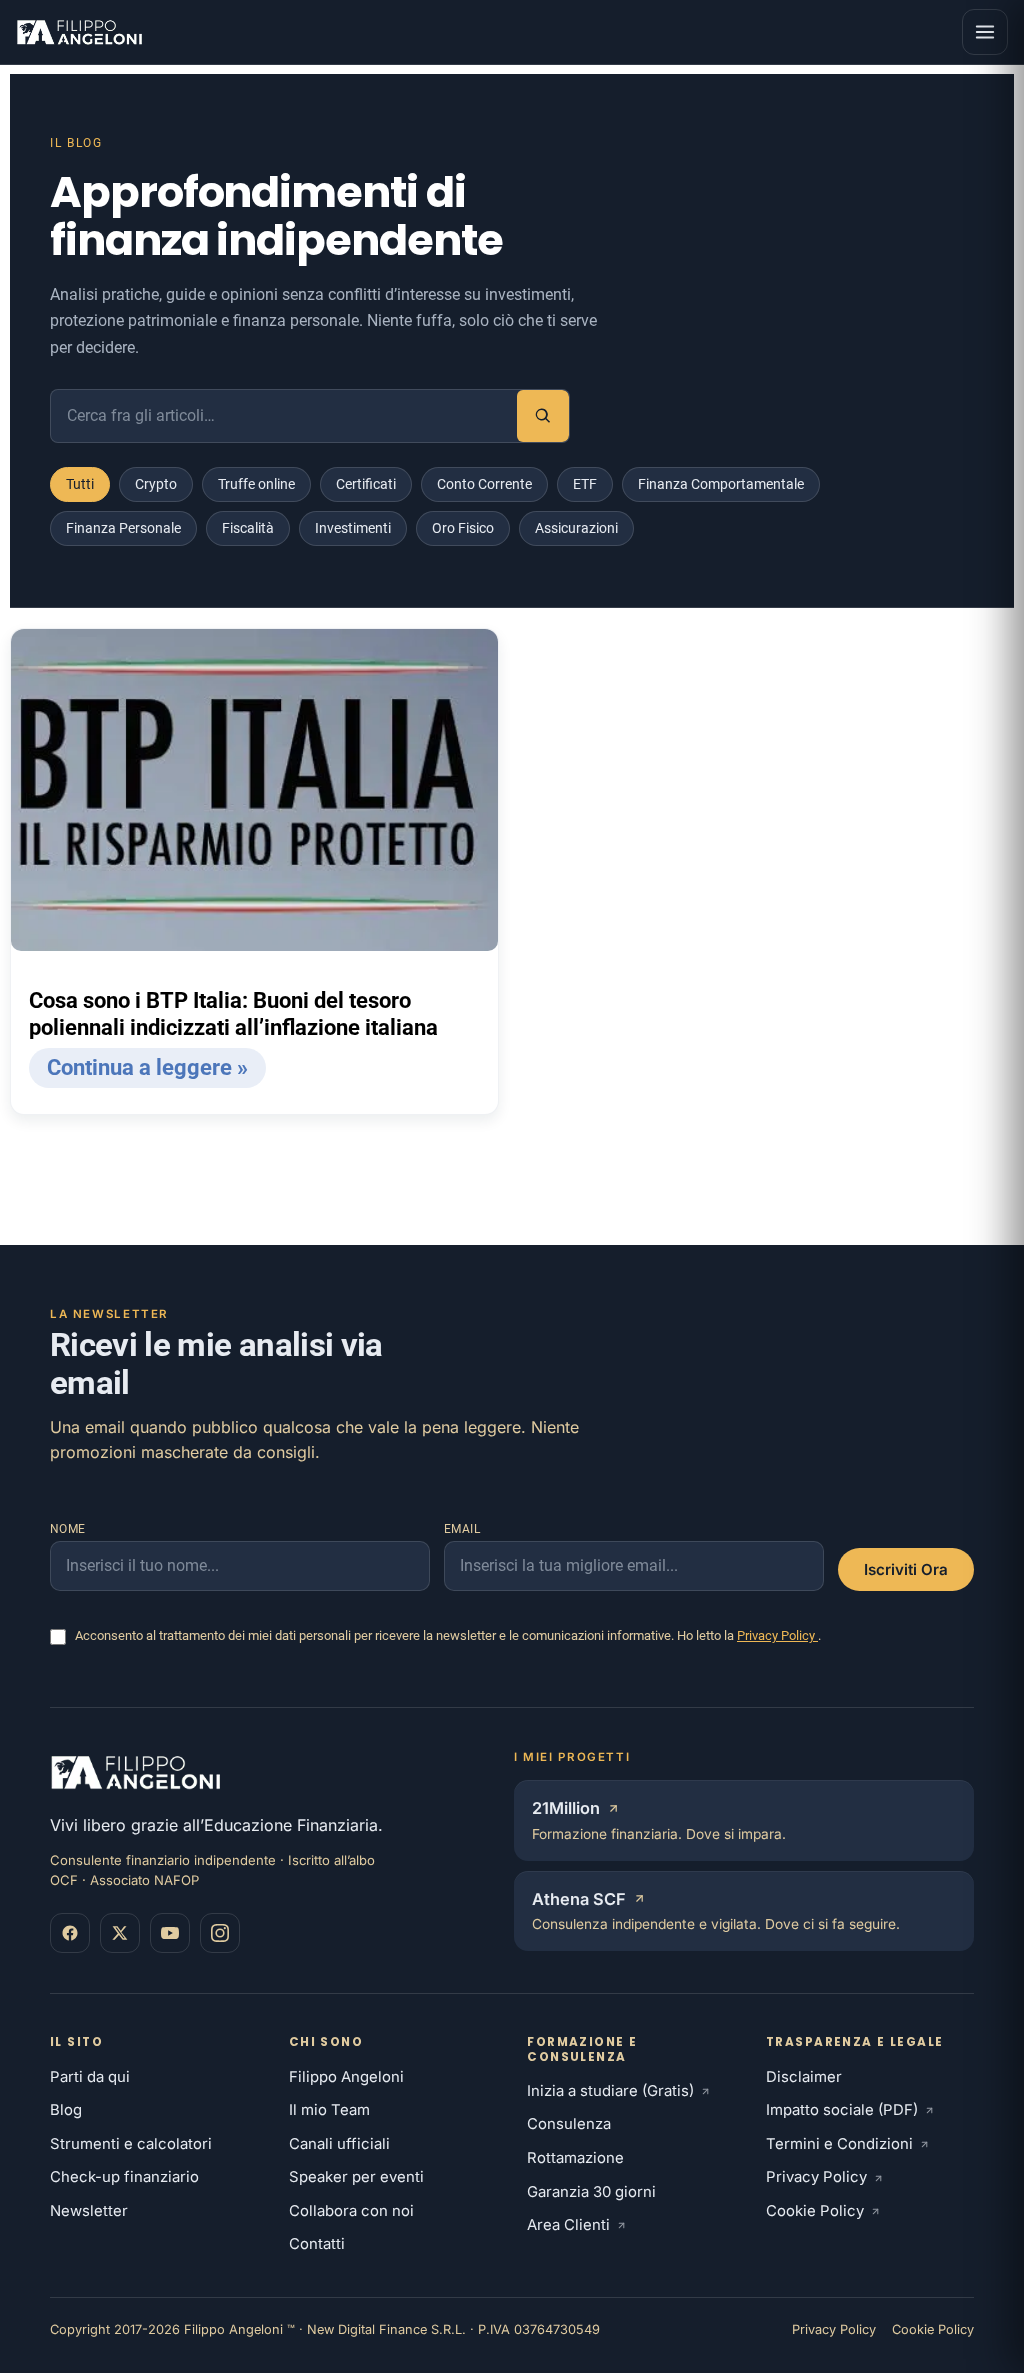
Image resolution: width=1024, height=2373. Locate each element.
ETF (585, 484)
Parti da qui (90, 2077)
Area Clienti (568, 2225)
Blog (66, 2110)
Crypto (156, 484)
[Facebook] (70, 1933)
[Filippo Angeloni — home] (81, 32)
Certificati (366, 484)
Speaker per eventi (356, 2177)
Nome (68, 1529)
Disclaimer (804, 2077)
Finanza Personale (123, 528)
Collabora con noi (351, 2211)
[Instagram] (220, 1933)
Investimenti (353, 528)
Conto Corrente (484, 484)
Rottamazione (575, 2158)
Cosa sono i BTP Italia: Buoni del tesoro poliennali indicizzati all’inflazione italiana (233, 1014)
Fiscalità (248, 528)
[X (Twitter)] (120, 1933)
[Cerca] (543, 416)
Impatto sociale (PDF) (842, 2110)
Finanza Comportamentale (721, 484)
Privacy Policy (777, 1635)
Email (462, 1529)
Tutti (80, 484)
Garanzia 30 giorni (591, 2192)
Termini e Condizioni (839, 2144)
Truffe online (256, 484)
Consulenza (569, 2124)
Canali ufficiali (339, 2144)
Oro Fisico (463, 528)
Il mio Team (329, 2110)
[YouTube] (170, 1933)
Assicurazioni (576, 528)
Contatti (317, 2244)
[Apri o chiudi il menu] (985, 32)
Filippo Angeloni (346, 2077)
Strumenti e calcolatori (131, 2144)
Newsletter (89, 2211)
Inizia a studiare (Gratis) (610, 2091)
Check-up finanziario (124, 2177)
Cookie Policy (815, 2211)
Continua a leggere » (147, 1067)
